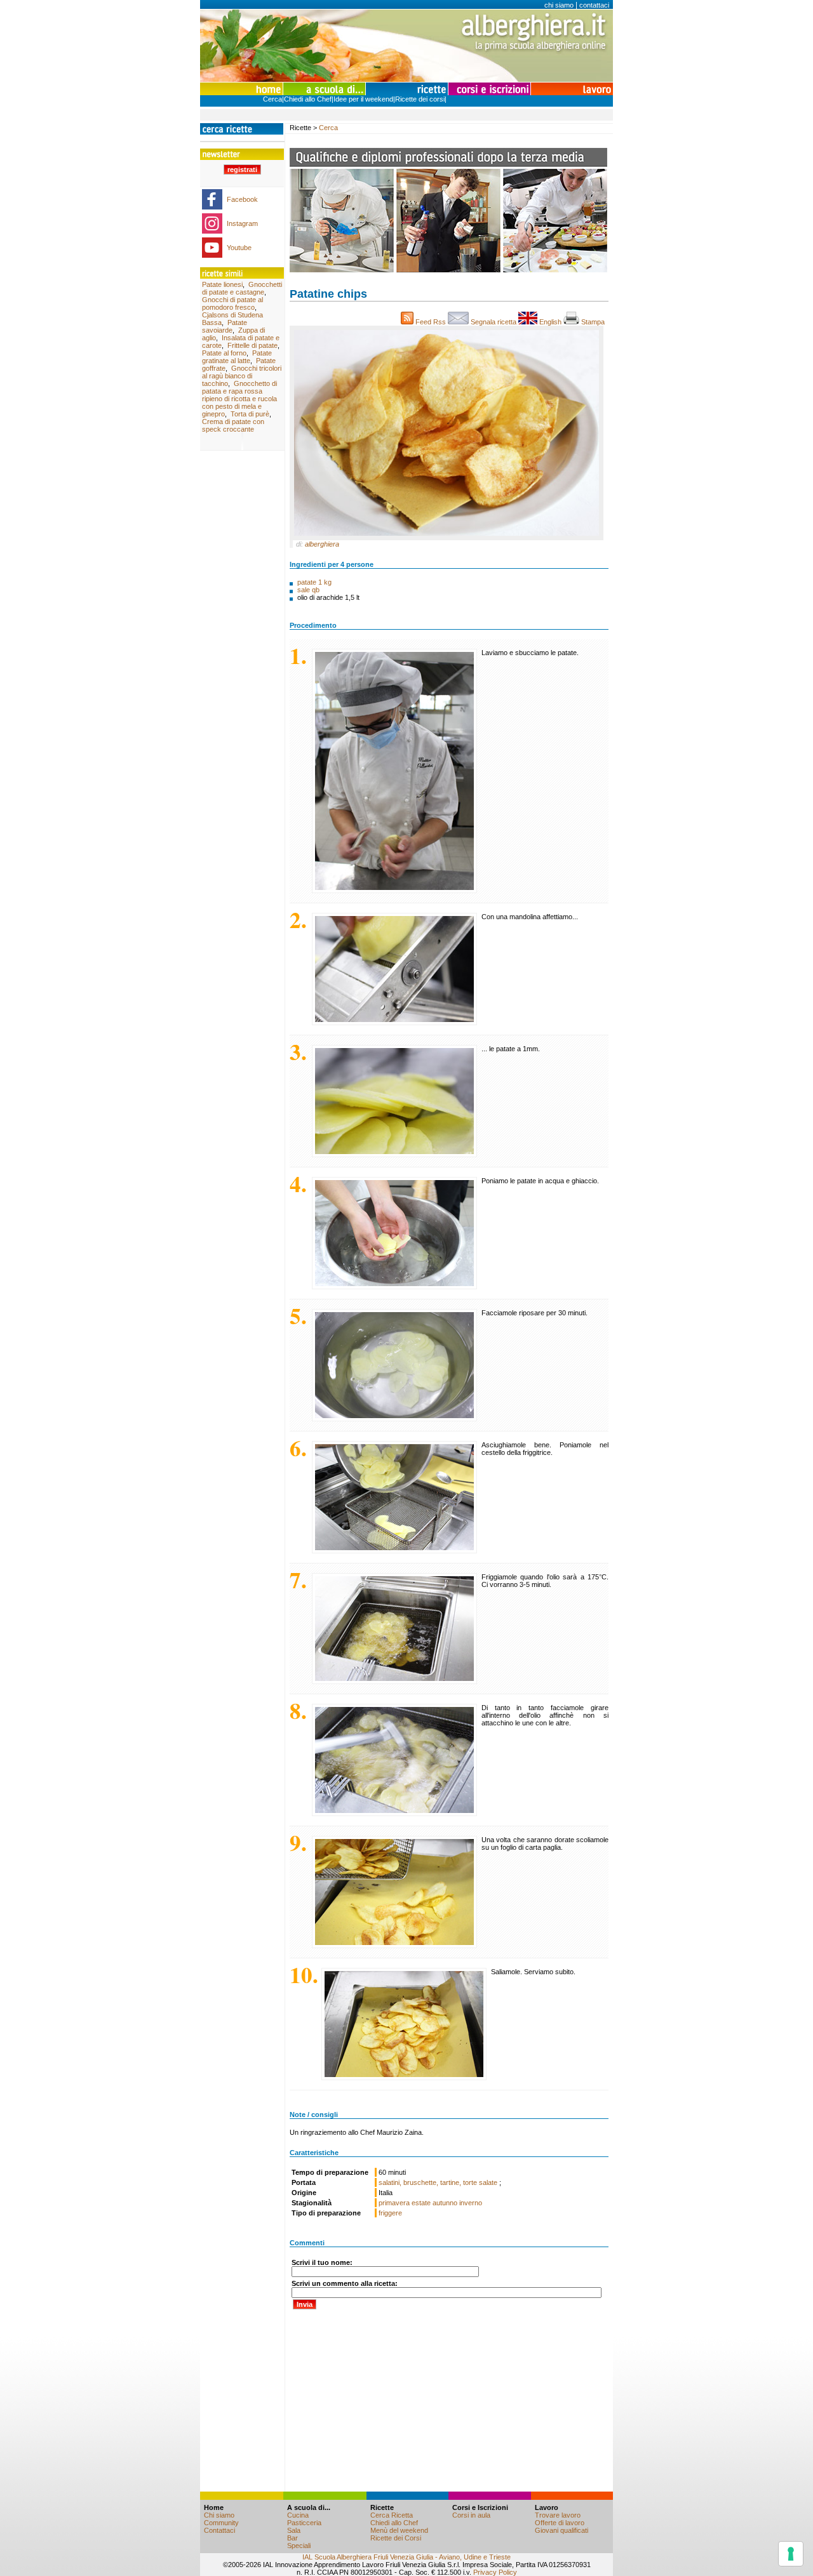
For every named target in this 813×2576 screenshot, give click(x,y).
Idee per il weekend (363, 99)
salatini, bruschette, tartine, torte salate (439, 2182)
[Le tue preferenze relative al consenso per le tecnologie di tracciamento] (791, 2554)
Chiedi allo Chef (308, 99)
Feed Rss (431, 322)
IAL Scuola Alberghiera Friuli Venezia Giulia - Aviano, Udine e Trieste (406, 2557)
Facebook (242, 199)
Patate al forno (224, 353)
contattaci (594, 5)
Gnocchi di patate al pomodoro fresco (232, 303)
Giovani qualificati (561, 2530)
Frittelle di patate (252, 345)
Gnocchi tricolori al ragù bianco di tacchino (242, 376)
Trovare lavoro (558, 2515)
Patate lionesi (222, 284)
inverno (471, 2203)
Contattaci (219, 2530)
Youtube (239, 248)
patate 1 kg (314, 582)
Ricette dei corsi (420, 99)
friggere (390, 2213)
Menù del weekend (399, 2530)
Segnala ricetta (494, 322)
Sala (294, 2530)
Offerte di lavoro (560, 2523)
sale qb (308, 590)
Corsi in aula (471, 2515)
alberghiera (322, 544)
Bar (292, 2538)
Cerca (272, 99)
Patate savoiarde (225, 326)
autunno (445, 2203)
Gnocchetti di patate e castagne (242, 288)
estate (421, 2203)
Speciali (299, 2546)
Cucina (298, 2515)
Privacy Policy (495, 2572)
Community (221, 2523)
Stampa (594, 322)
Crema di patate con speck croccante (233, 425)
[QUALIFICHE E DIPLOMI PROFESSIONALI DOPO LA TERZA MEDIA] (448, 270)
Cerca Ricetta (392, 2515)
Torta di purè (250, 414)
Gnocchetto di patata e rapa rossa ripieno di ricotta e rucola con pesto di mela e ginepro (239, 399)
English (550, 322)
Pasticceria (304, 2523)
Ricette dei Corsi (396, 2538)
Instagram (242, 223)
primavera (394, 2203)
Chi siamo (219, 2515)
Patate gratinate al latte (237, 357)
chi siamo (559, 5)
